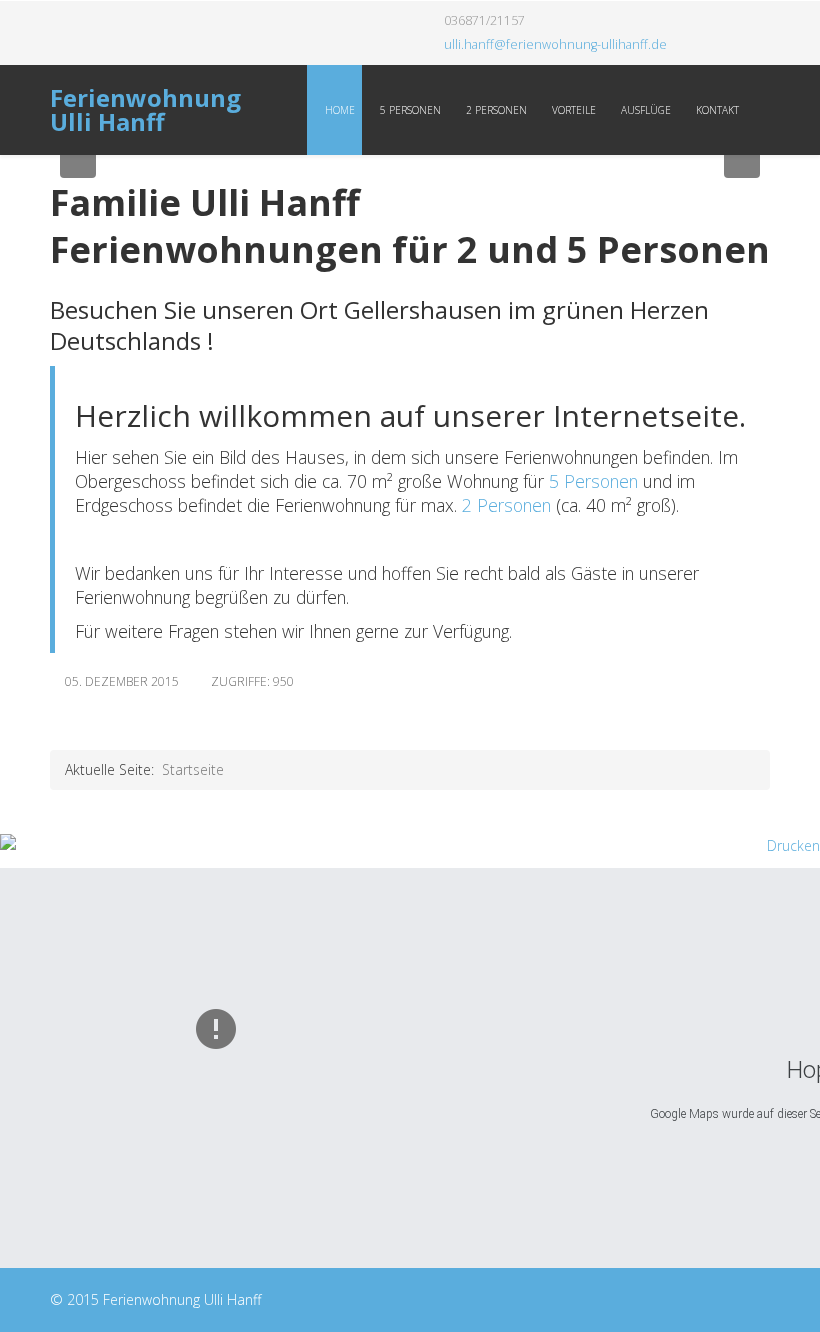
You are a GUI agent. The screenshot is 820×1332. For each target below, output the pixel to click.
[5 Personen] (546, 481)
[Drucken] (410, 846)
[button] (78, 160)
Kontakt (716, 110)
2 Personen (495, 110)
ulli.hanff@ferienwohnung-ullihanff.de (555, 44)
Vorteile (572, 110)
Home (338, 110)
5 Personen (409, 110)
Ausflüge (644, 110)
